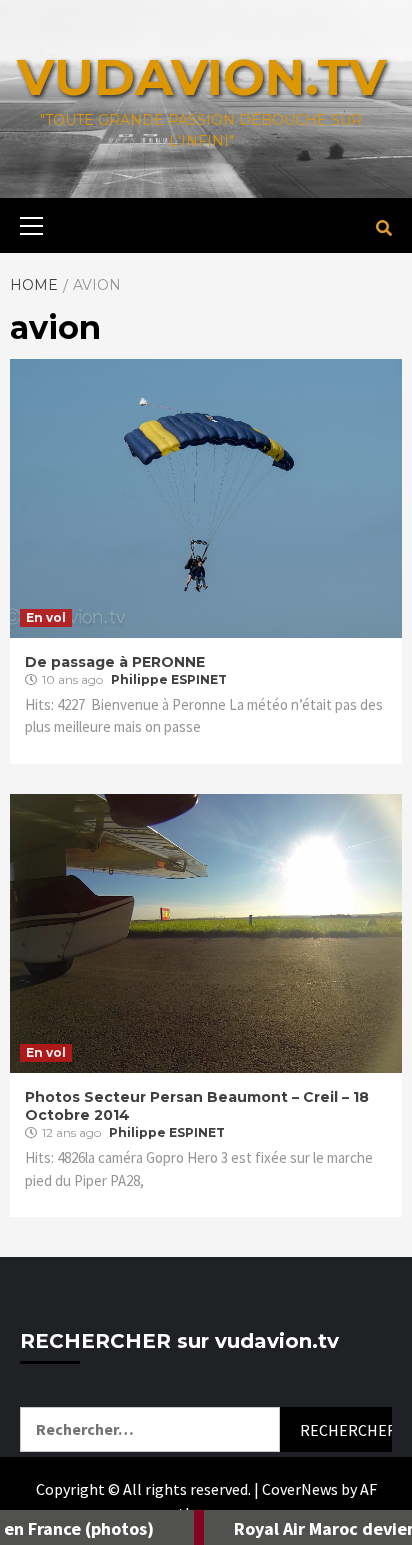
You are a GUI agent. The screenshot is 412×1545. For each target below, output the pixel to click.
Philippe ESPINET (169, 679)
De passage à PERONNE (115, 662)
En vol (46, 617)
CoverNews (300, 1489)
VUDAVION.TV (201, 77)
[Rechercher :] (150, 1429)
